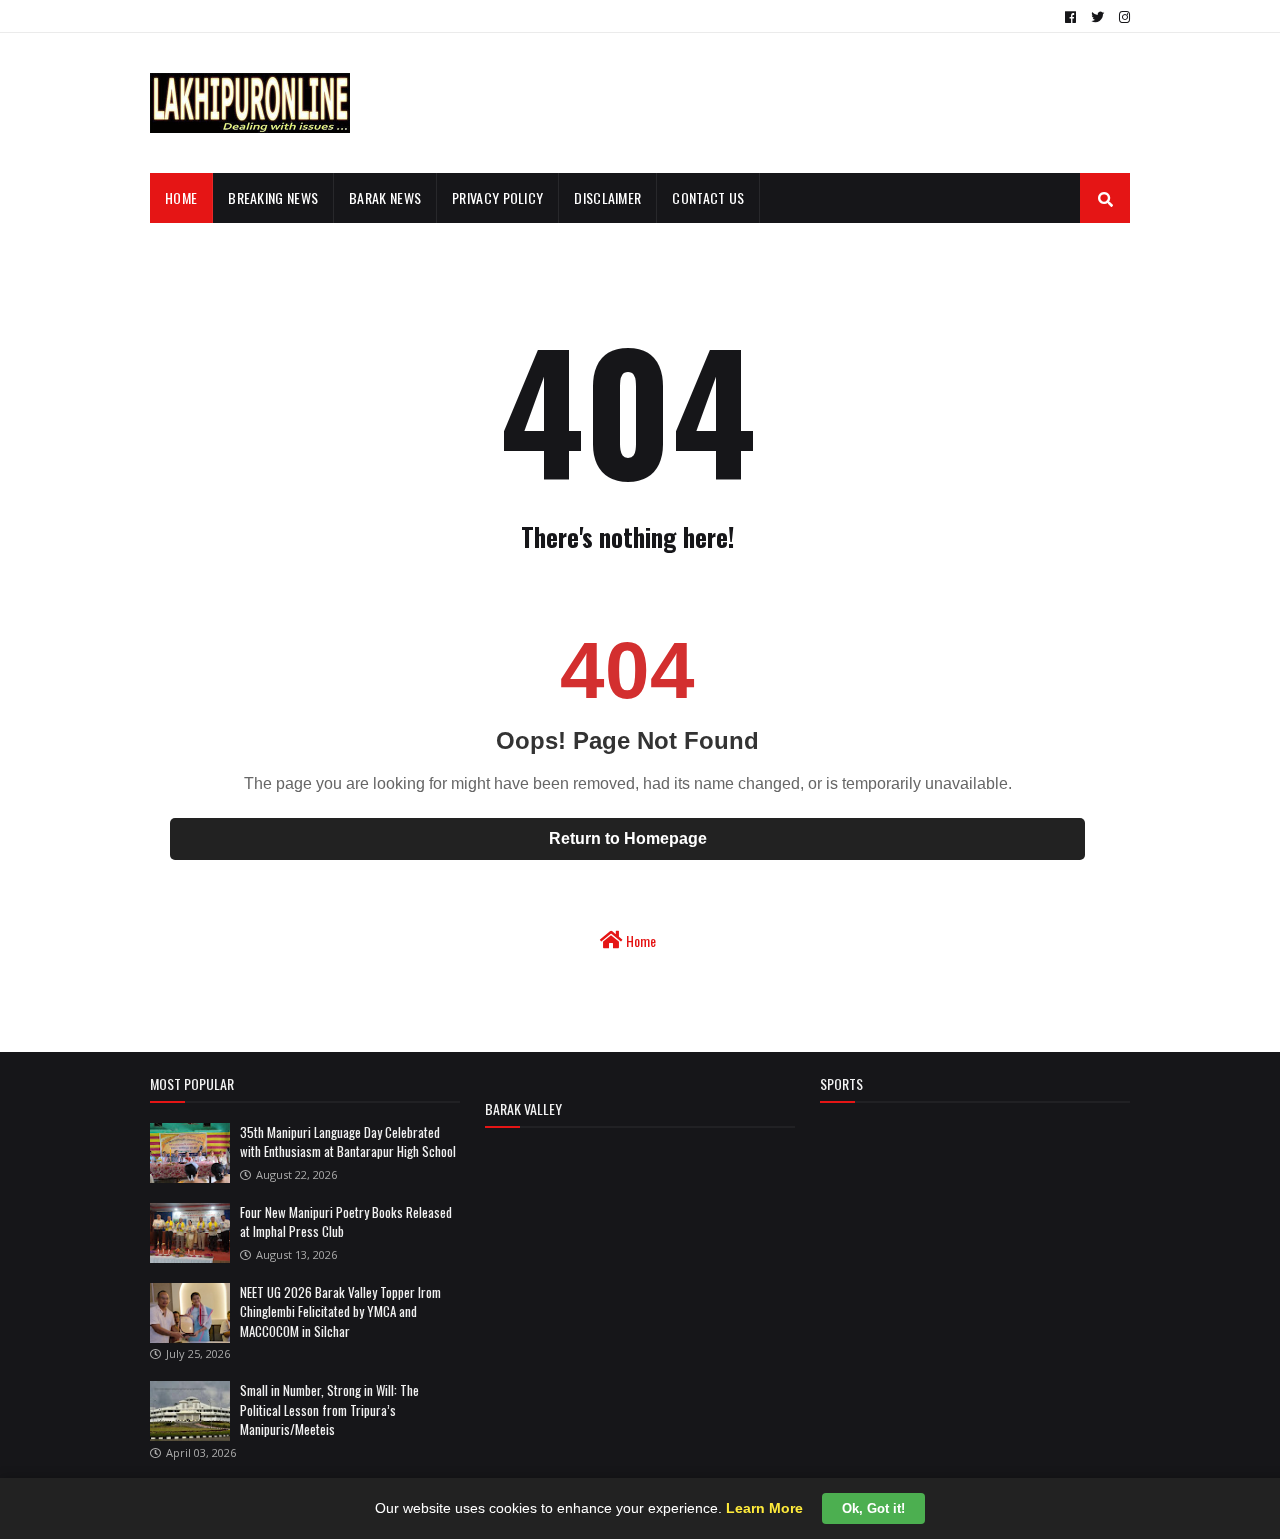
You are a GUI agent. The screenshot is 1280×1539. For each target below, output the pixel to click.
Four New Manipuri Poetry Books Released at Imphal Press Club (346, 1222)
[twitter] (1097, 17)
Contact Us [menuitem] (708, 197)
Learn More (764, 1508)
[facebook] (1070, 17)
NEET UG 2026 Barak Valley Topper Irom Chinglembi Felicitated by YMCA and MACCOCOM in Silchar (340, 1311)
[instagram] (1122, 17)
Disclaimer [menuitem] (607, 197)
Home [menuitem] (181, 197)
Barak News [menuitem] (385, 197)
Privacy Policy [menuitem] (497, 197)
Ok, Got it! (873, 1508)
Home (639, 940)
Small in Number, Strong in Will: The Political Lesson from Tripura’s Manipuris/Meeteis (329, 1409)
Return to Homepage (628, 838)
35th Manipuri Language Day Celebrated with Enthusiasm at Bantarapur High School (348, 1142)
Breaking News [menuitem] (273, 197)
